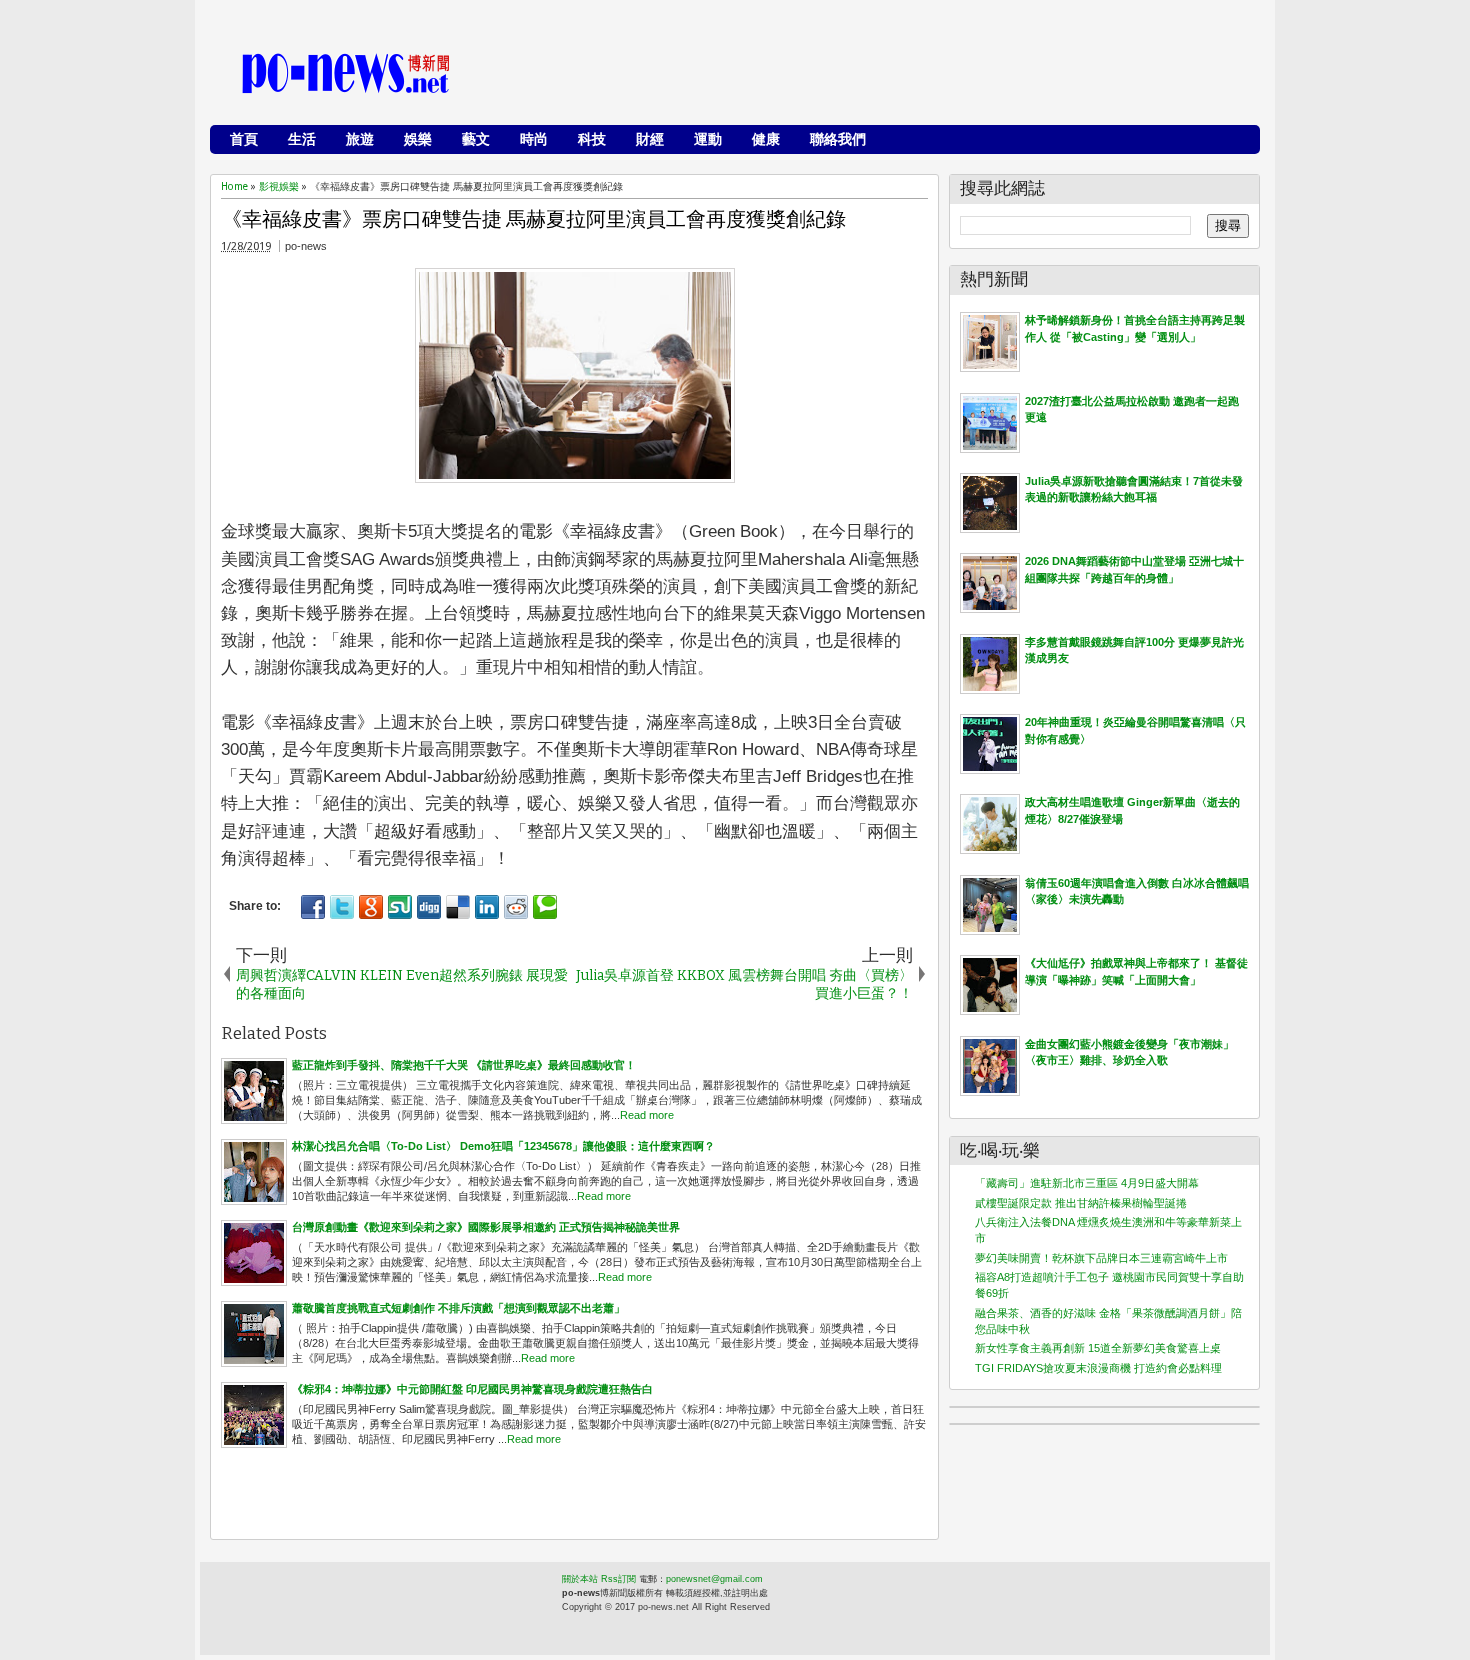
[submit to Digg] (429, 907)
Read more (647, 1115)
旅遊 (360, 139)
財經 (650, 139)
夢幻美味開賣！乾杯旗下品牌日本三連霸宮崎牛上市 (1101, 1258)
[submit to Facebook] (313, 907)
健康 (766, 139)
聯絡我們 (838, 139)
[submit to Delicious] (458, 907)
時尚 (534, 139)
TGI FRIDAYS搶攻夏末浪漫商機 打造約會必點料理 (1098, 1368)
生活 (302, 139)
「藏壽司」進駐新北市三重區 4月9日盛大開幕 (1087, 1183)
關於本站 (580, 1579)
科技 (592, 139)
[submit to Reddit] (516, 907)
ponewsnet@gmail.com (714, 1579)
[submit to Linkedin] (487, 907)
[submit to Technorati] (545, 907)
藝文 (476, 139)
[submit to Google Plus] (371, 907)
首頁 (244, 139)
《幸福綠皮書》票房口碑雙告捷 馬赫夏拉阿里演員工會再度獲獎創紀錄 (534, 219)
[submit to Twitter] (342, 907)
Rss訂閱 (618, 1579)
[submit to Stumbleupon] (400, 907)
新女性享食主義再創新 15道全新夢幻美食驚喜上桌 (1098, 1348)
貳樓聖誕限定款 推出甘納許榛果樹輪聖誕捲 (1081, 1203)
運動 (708, 139)
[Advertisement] (886, 75)
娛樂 (418, 139)
